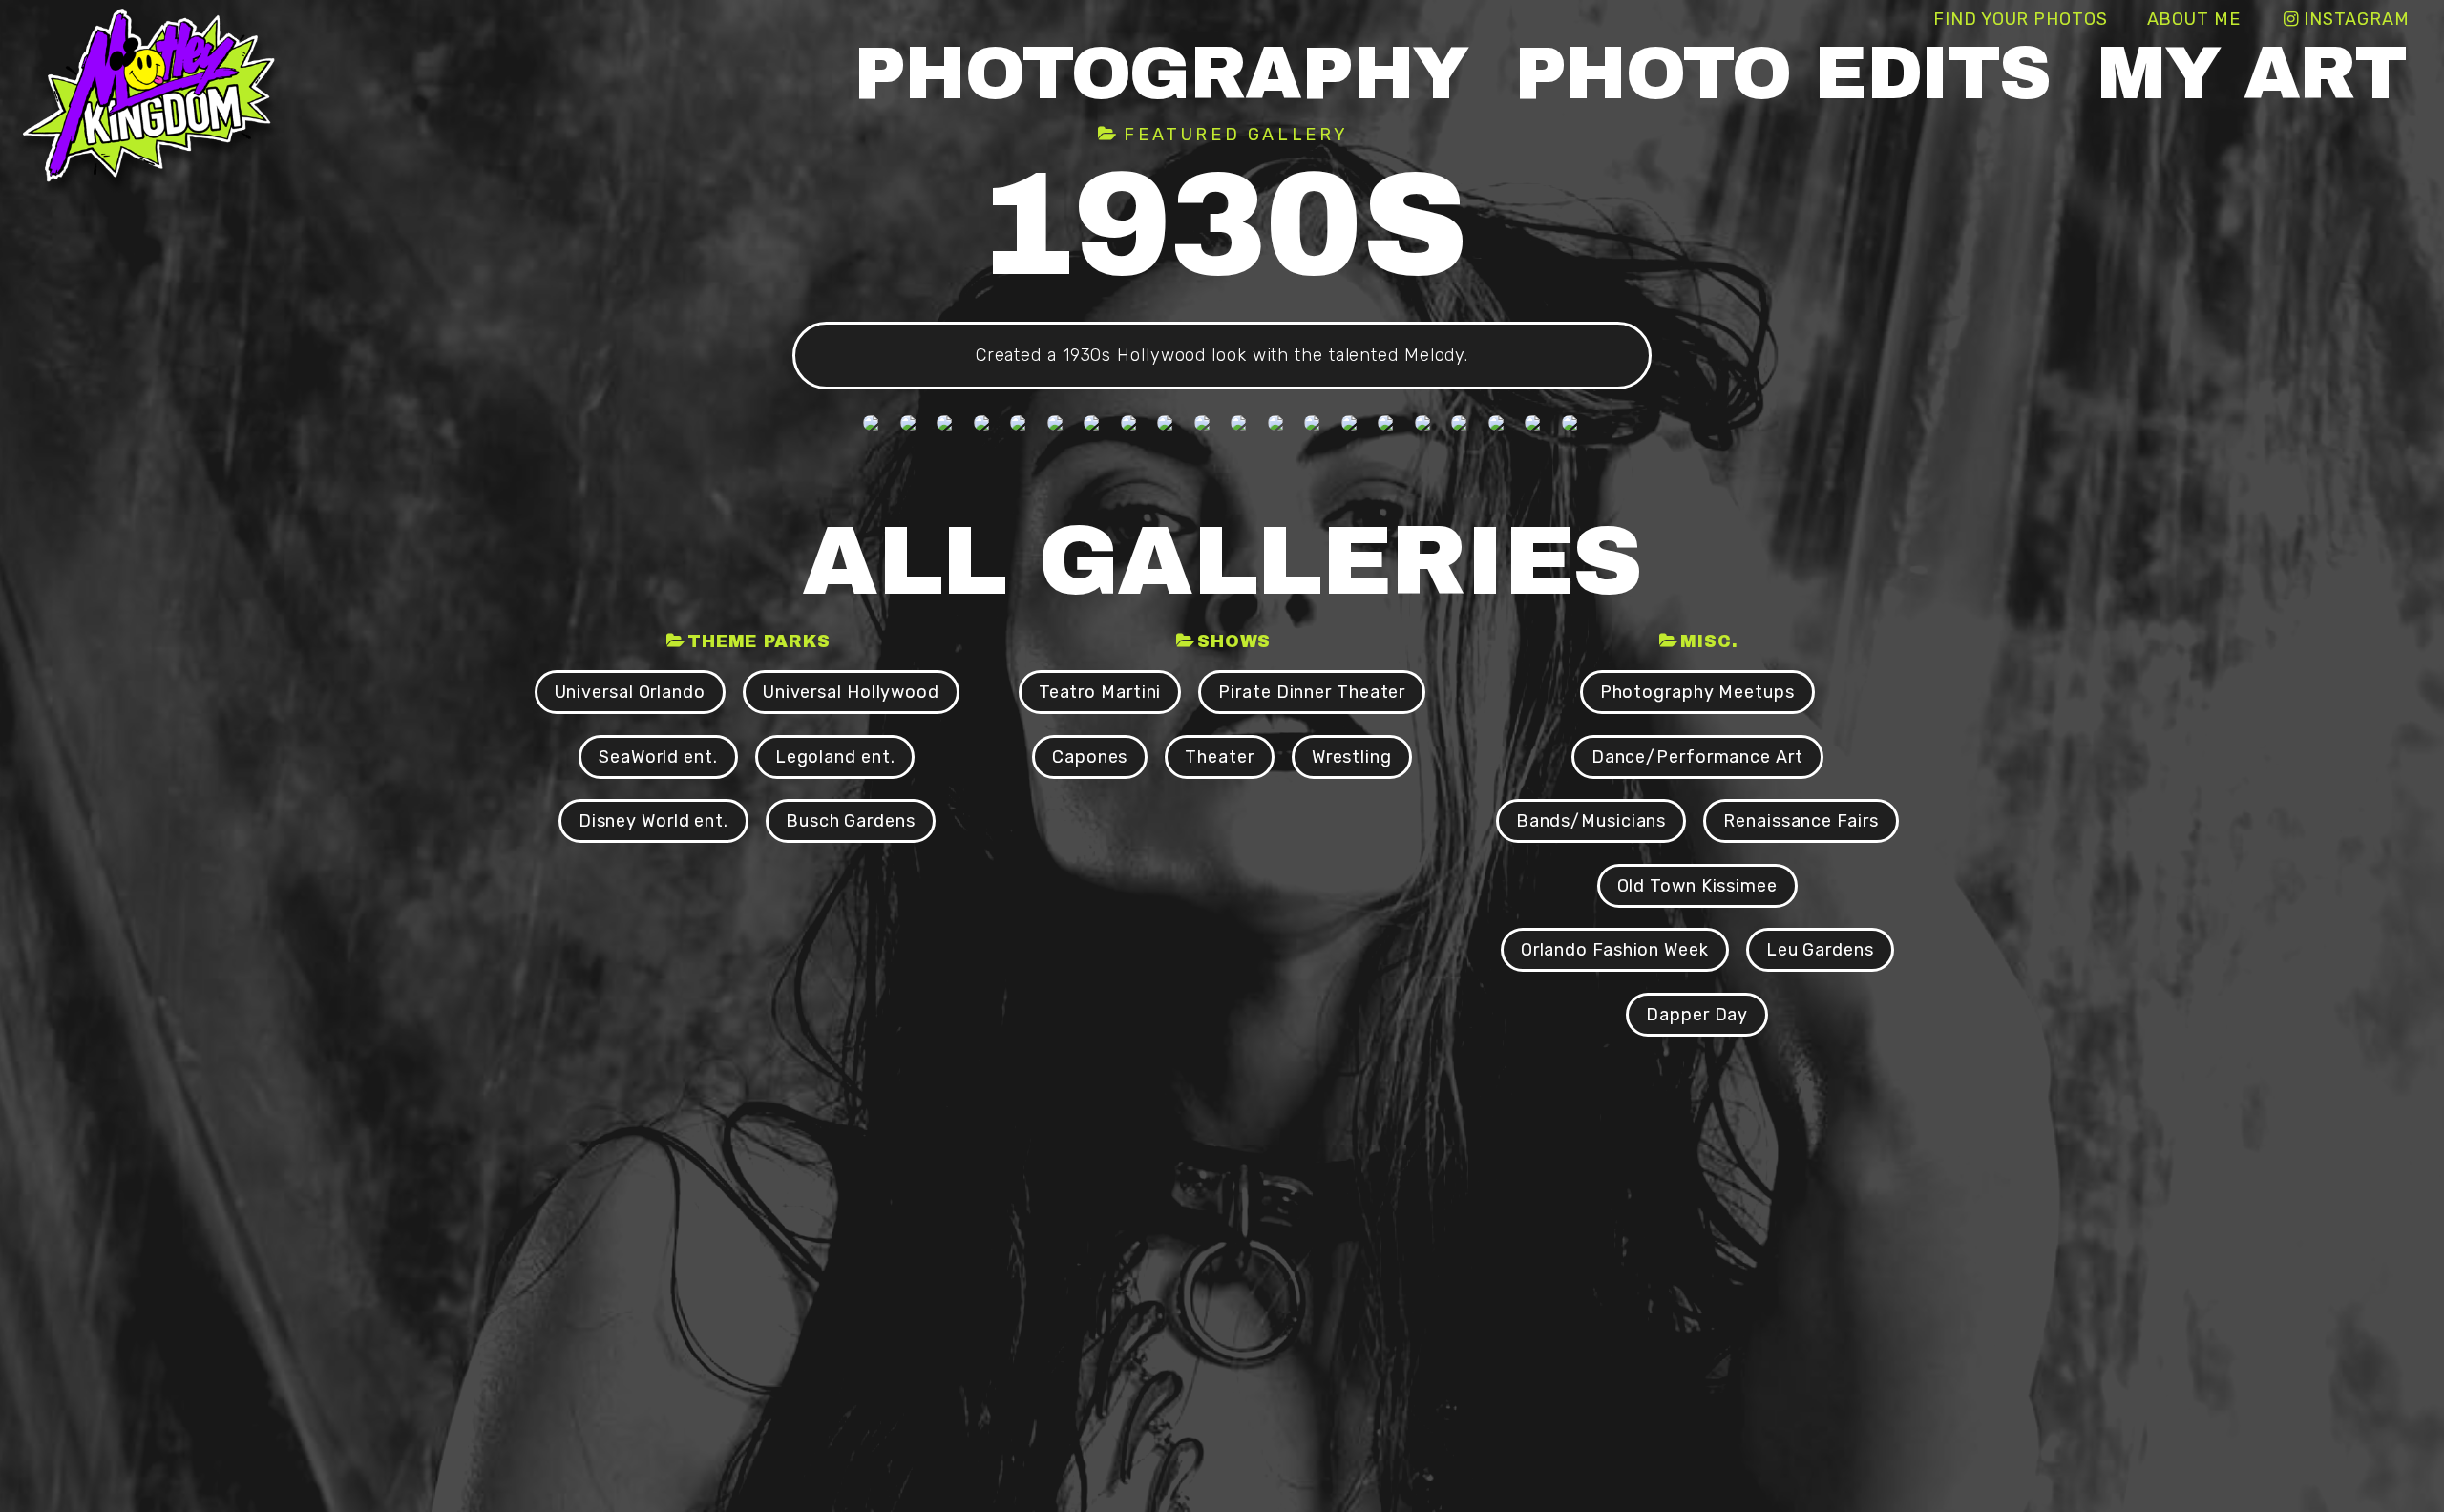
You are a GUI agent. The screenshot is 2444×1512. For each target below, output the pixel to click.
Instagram (2357, 19)
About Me (2194, 19)
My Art (2251, 74)
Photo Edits (1782, 74)
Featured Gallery (1236, 135)
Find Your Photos (2020, 19)
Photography (1161, 74)
